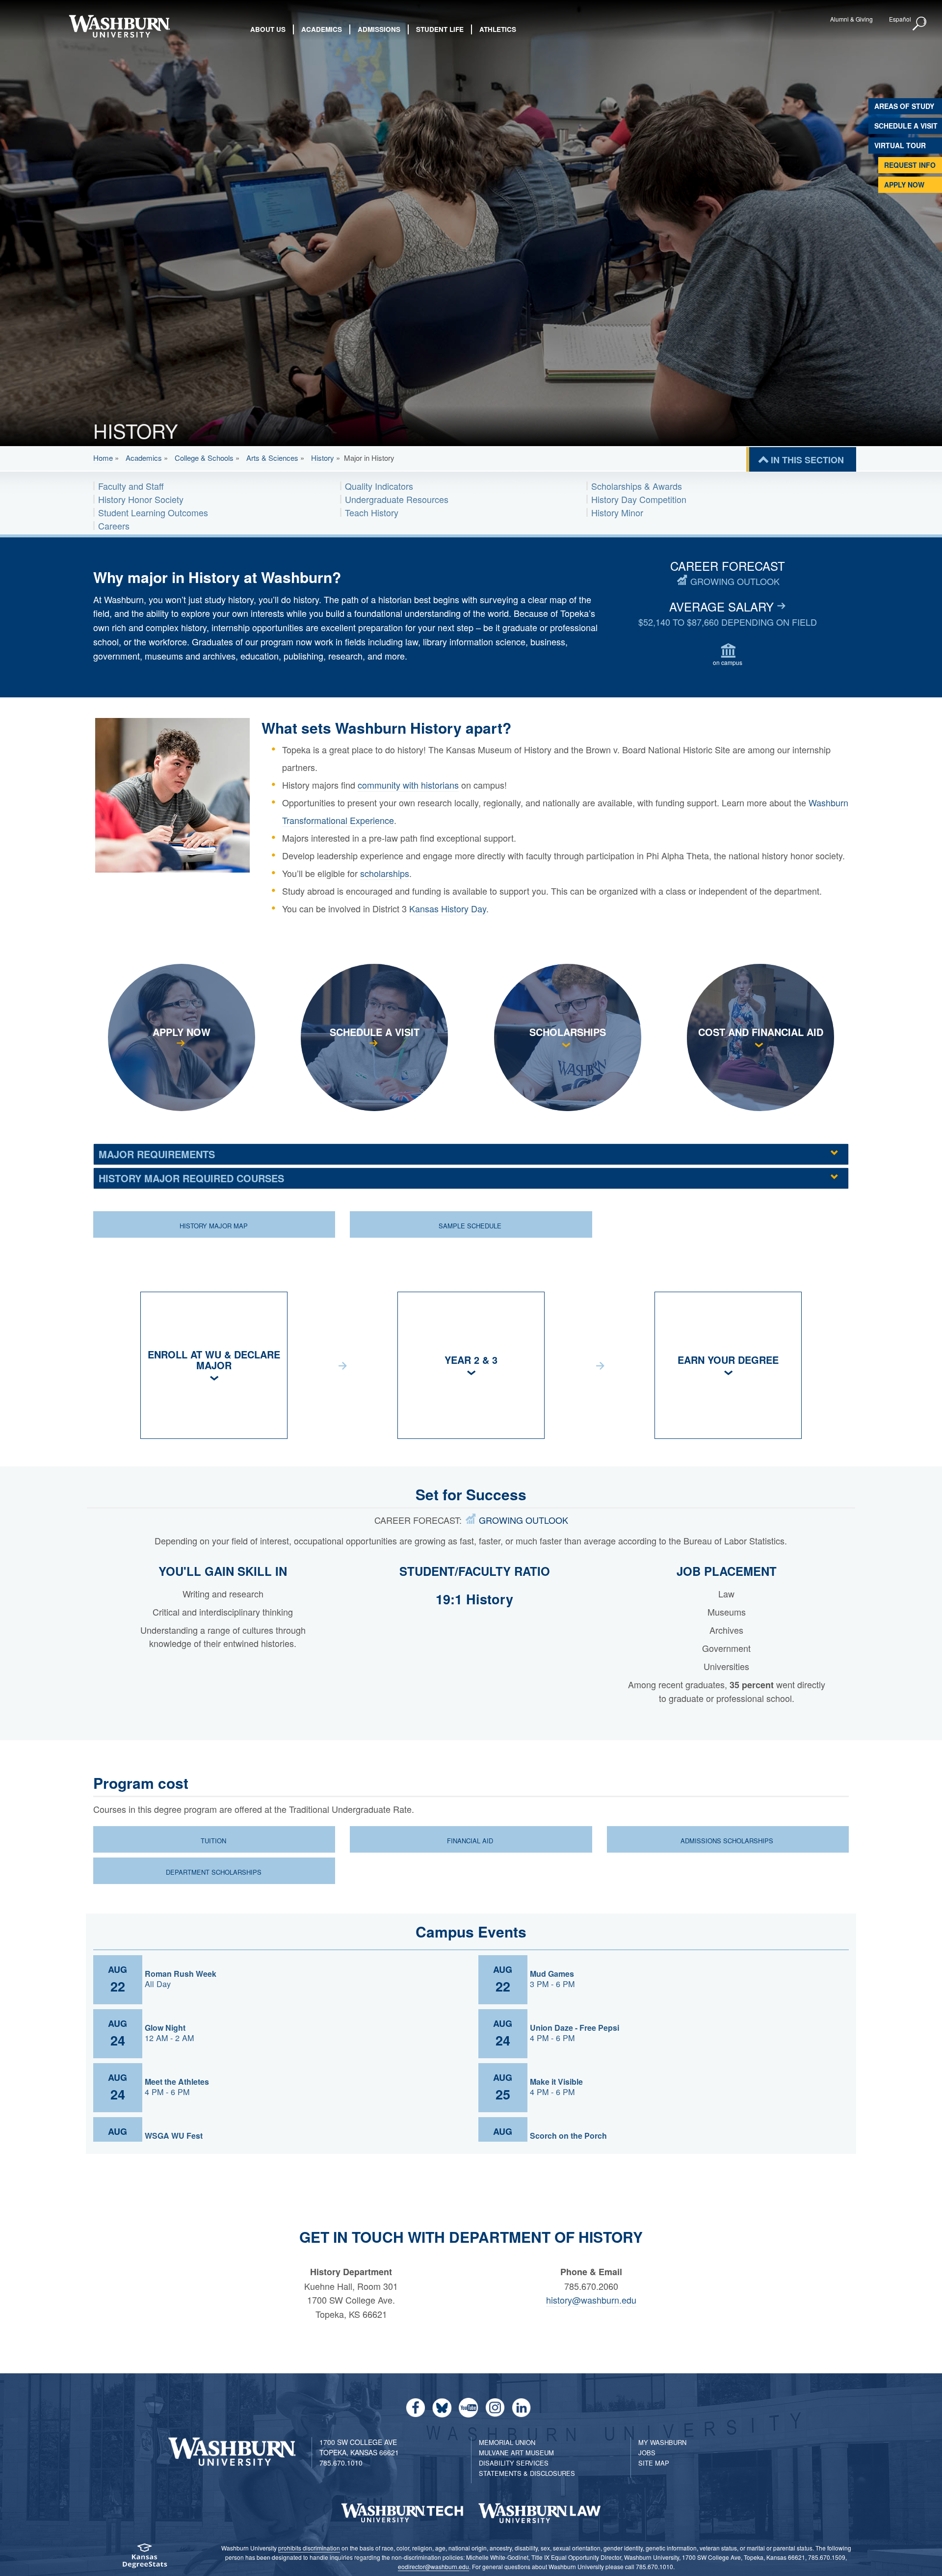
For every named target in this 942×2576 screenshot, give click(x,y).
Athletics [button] (498, 29)
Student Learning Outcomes (153, 512)
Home (103, 458)
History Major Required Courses (191, 1178)
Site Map (654, 2463)
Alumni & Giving (851, 19)
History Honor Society (141, 499)
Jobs (647, 2453)
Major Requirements (157, 1154)
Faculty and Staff (131, 486)
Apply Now (904, 185)
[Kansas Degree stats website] (145, 2559)
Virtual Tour (900, 145)
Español (900, 19)
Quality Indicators (379, 486)
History (323, 458)
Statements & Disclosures (527, 2473)
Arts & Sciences (272, 458)
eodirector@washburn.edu (433, 2566)
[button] (920, 24)
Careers (114, 526)
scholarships (385, 873)
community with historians (408, 785)
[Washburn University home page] (119, 26)
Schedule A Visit (906, 126)
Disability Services (514, 2463)
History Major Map (214, 1226)
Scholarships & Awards (637, 486)
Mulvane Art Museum (516, 2453)
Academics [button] (322, 29)
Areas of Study (904, 106)
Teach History (372, 512)
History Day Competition (639, 499)
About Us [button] (268, 29)
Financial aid (470, 1841)
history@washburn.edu (591, 2300)
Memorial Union (507, 2442)
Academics (144, 458)
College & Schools (204, 458)
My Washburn (662, 2442)
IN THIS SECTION (807, 460)
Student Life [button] (440, 29)
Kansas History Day (448, 908)
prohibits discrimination (309, 2548)
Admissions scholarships (727, 1841)
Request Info (910, 165)
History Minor (617, 512)
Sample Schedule (470, 1226)
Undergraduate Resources (397, 499)
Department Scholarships (214, 1872)
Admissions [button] (379, 29)
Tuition (213, 1841)
